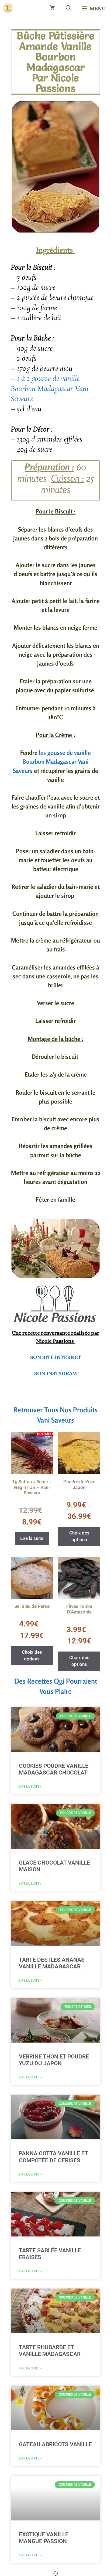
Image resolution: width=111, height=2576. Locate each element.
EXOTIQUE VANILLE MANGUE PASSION (44, 2538)
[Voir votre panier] (52, 8)
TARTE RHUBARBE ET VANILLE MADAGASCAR (50, 2351)
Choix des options (79, 1536)
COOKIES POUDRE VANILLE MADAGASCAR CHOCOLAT (54, 1769)
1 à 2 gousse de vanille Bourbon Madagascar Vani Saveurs (50, 389)
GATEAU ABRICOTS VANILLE (55, 2444)
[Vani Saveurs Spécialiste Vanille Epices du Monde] (8, 8)
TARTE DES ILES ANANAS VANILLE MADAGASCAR (52, 1963)
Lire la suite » (30, 1787)
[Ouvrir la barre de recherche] (68, 8)
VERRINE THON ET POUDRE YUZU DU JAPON (54, 2060)
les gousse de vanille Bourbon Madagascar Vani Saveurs (52, 761)
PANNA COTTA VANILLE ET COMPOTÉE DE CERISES (53, 2157)
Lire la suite (32, 1538)
